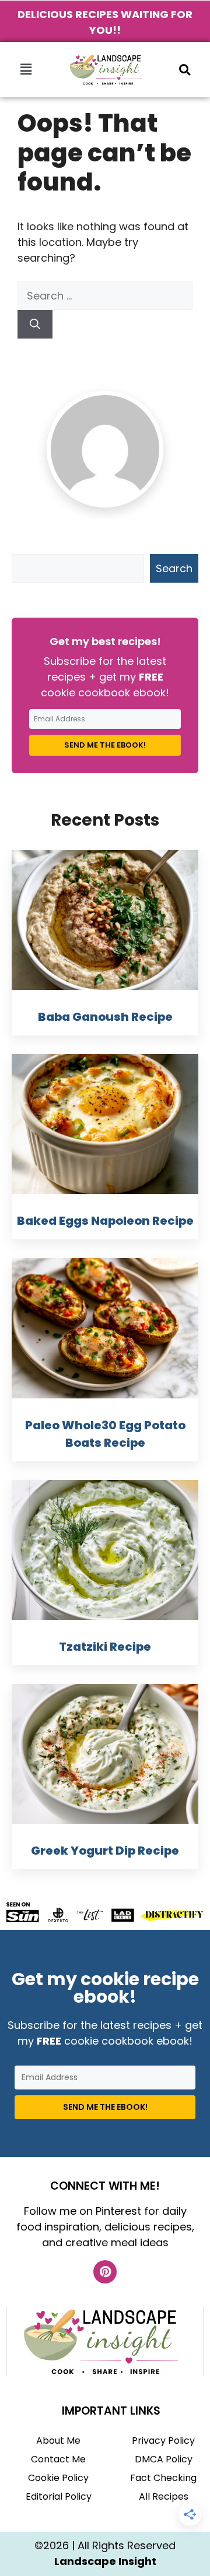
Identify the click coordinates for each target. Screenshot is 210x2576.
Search (174, 568)
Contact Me (58, 2459)
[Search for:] (105, 296)
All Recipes (164, 2496)
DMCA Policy (164, 2459)
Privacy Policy (163, 2441)
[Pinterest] (105, 2272)
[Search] (35, 324)
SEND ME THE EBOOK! (105, 745)
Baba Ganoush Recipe (105, 1017)
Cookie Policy (58, 2478)
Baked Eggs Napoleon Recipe (105, 1221)
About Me (58, 2441)
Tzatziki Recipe (105, 1647)
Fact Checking (163, 2478)
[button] (26, 69)
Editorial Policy (59, 2496)
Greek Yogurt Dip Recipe (105, 1851)
